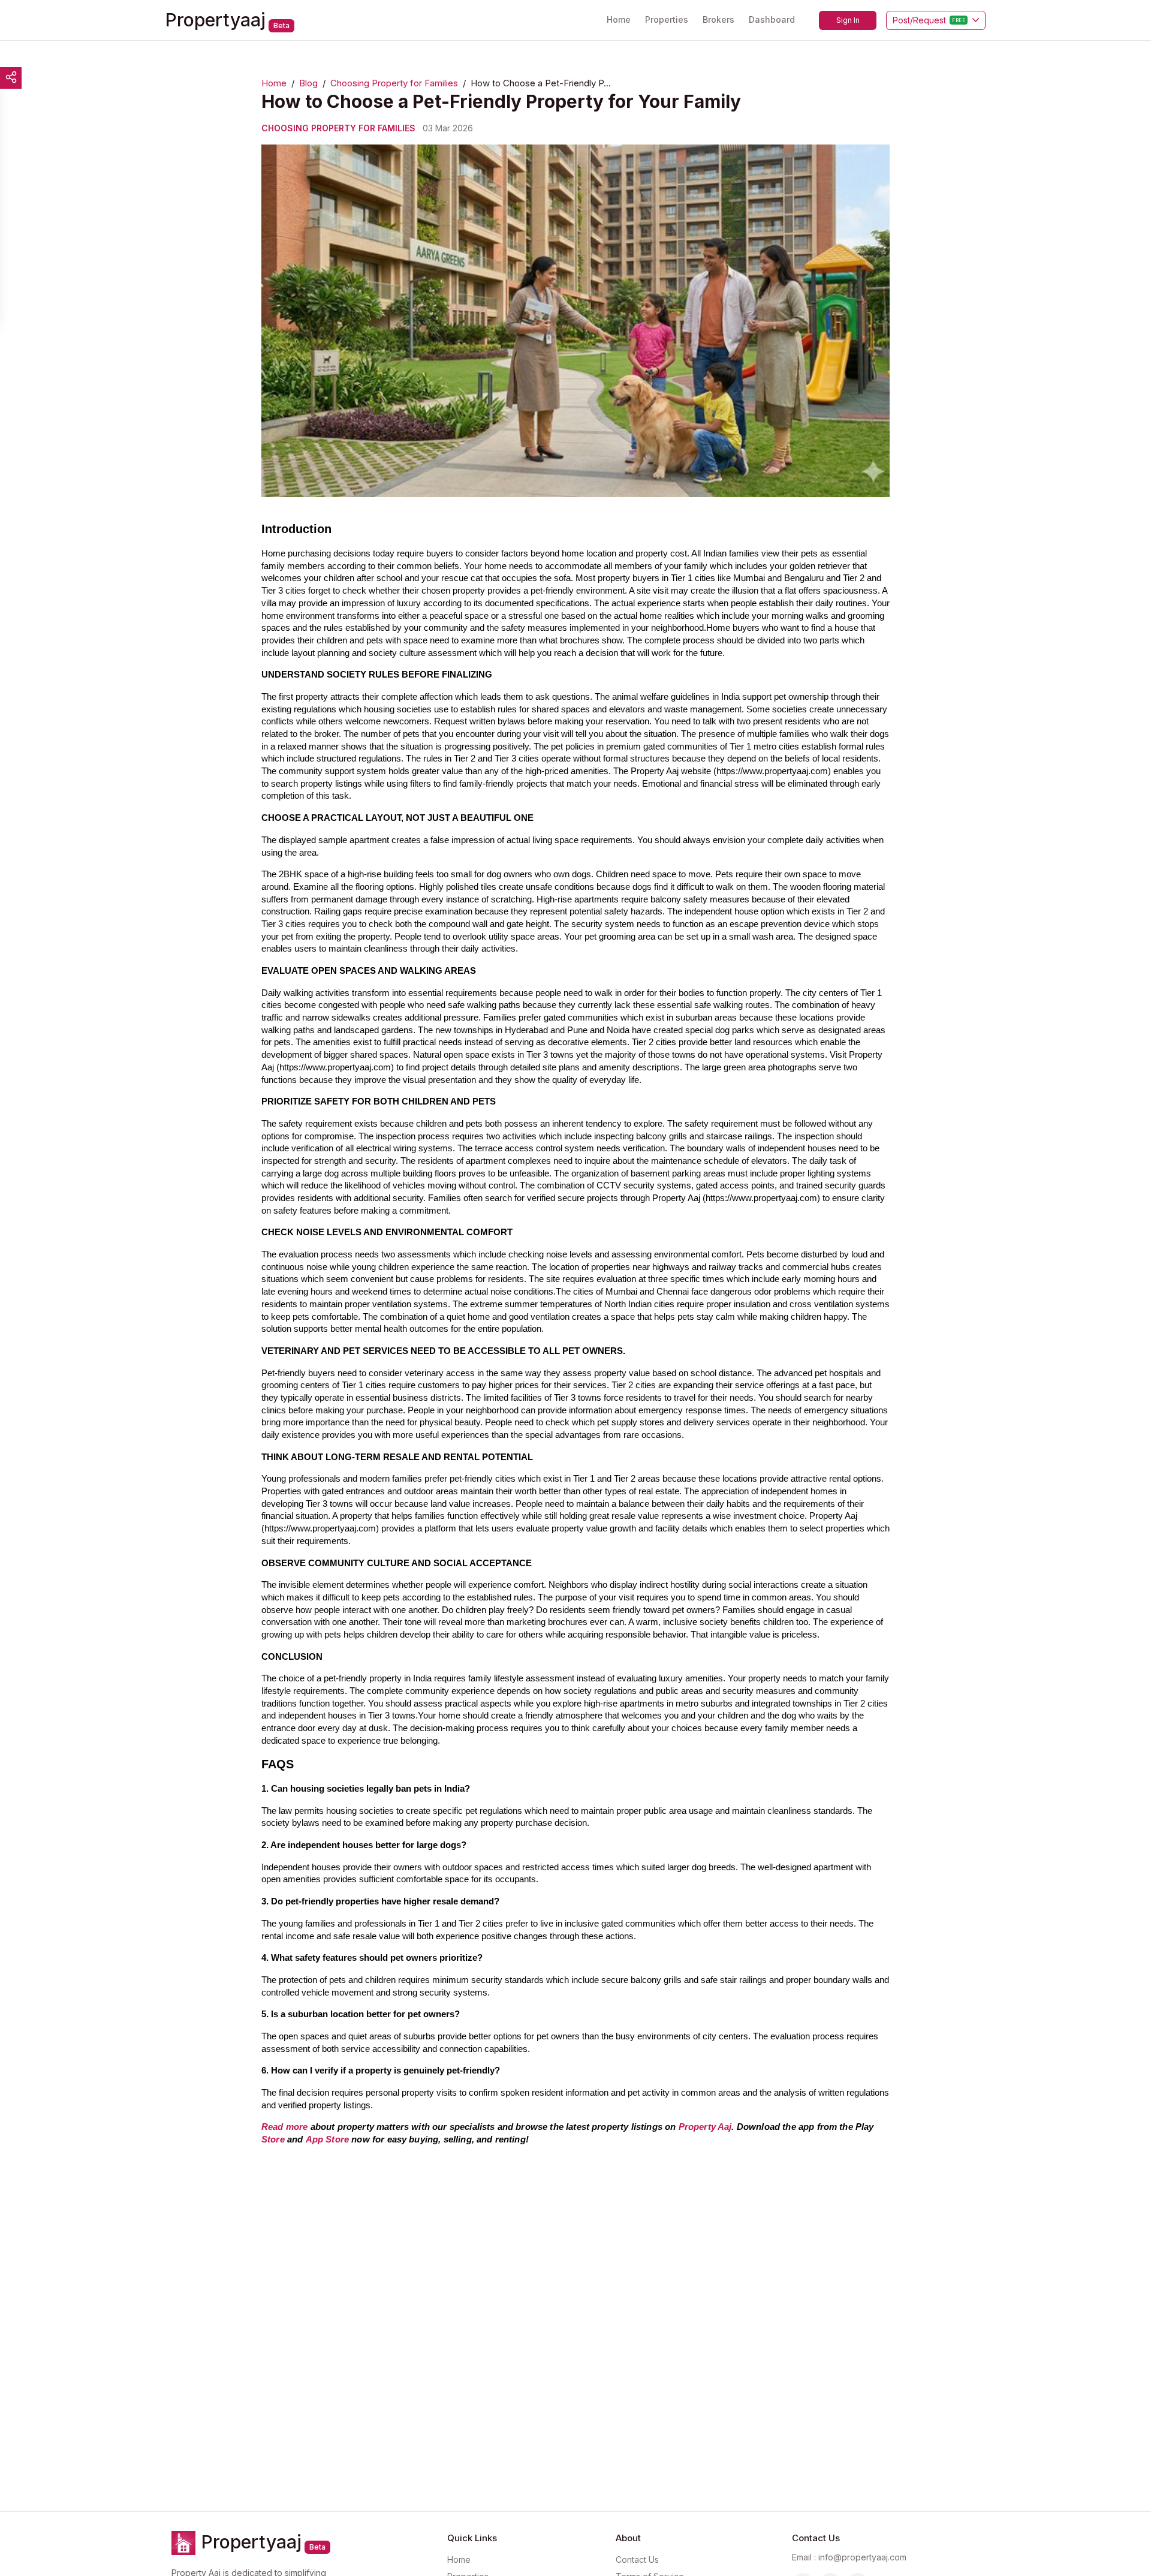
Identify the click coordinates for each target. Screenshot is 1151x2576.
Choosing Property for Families (394, 83)
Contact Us (637, 2560)
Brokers (718, 19)
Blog (308, 83)
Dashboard (772, 19)
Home (619, 19)
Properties (667, 19)
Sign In (848, 20)
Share (11, 78)
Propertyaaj (216, 20)
